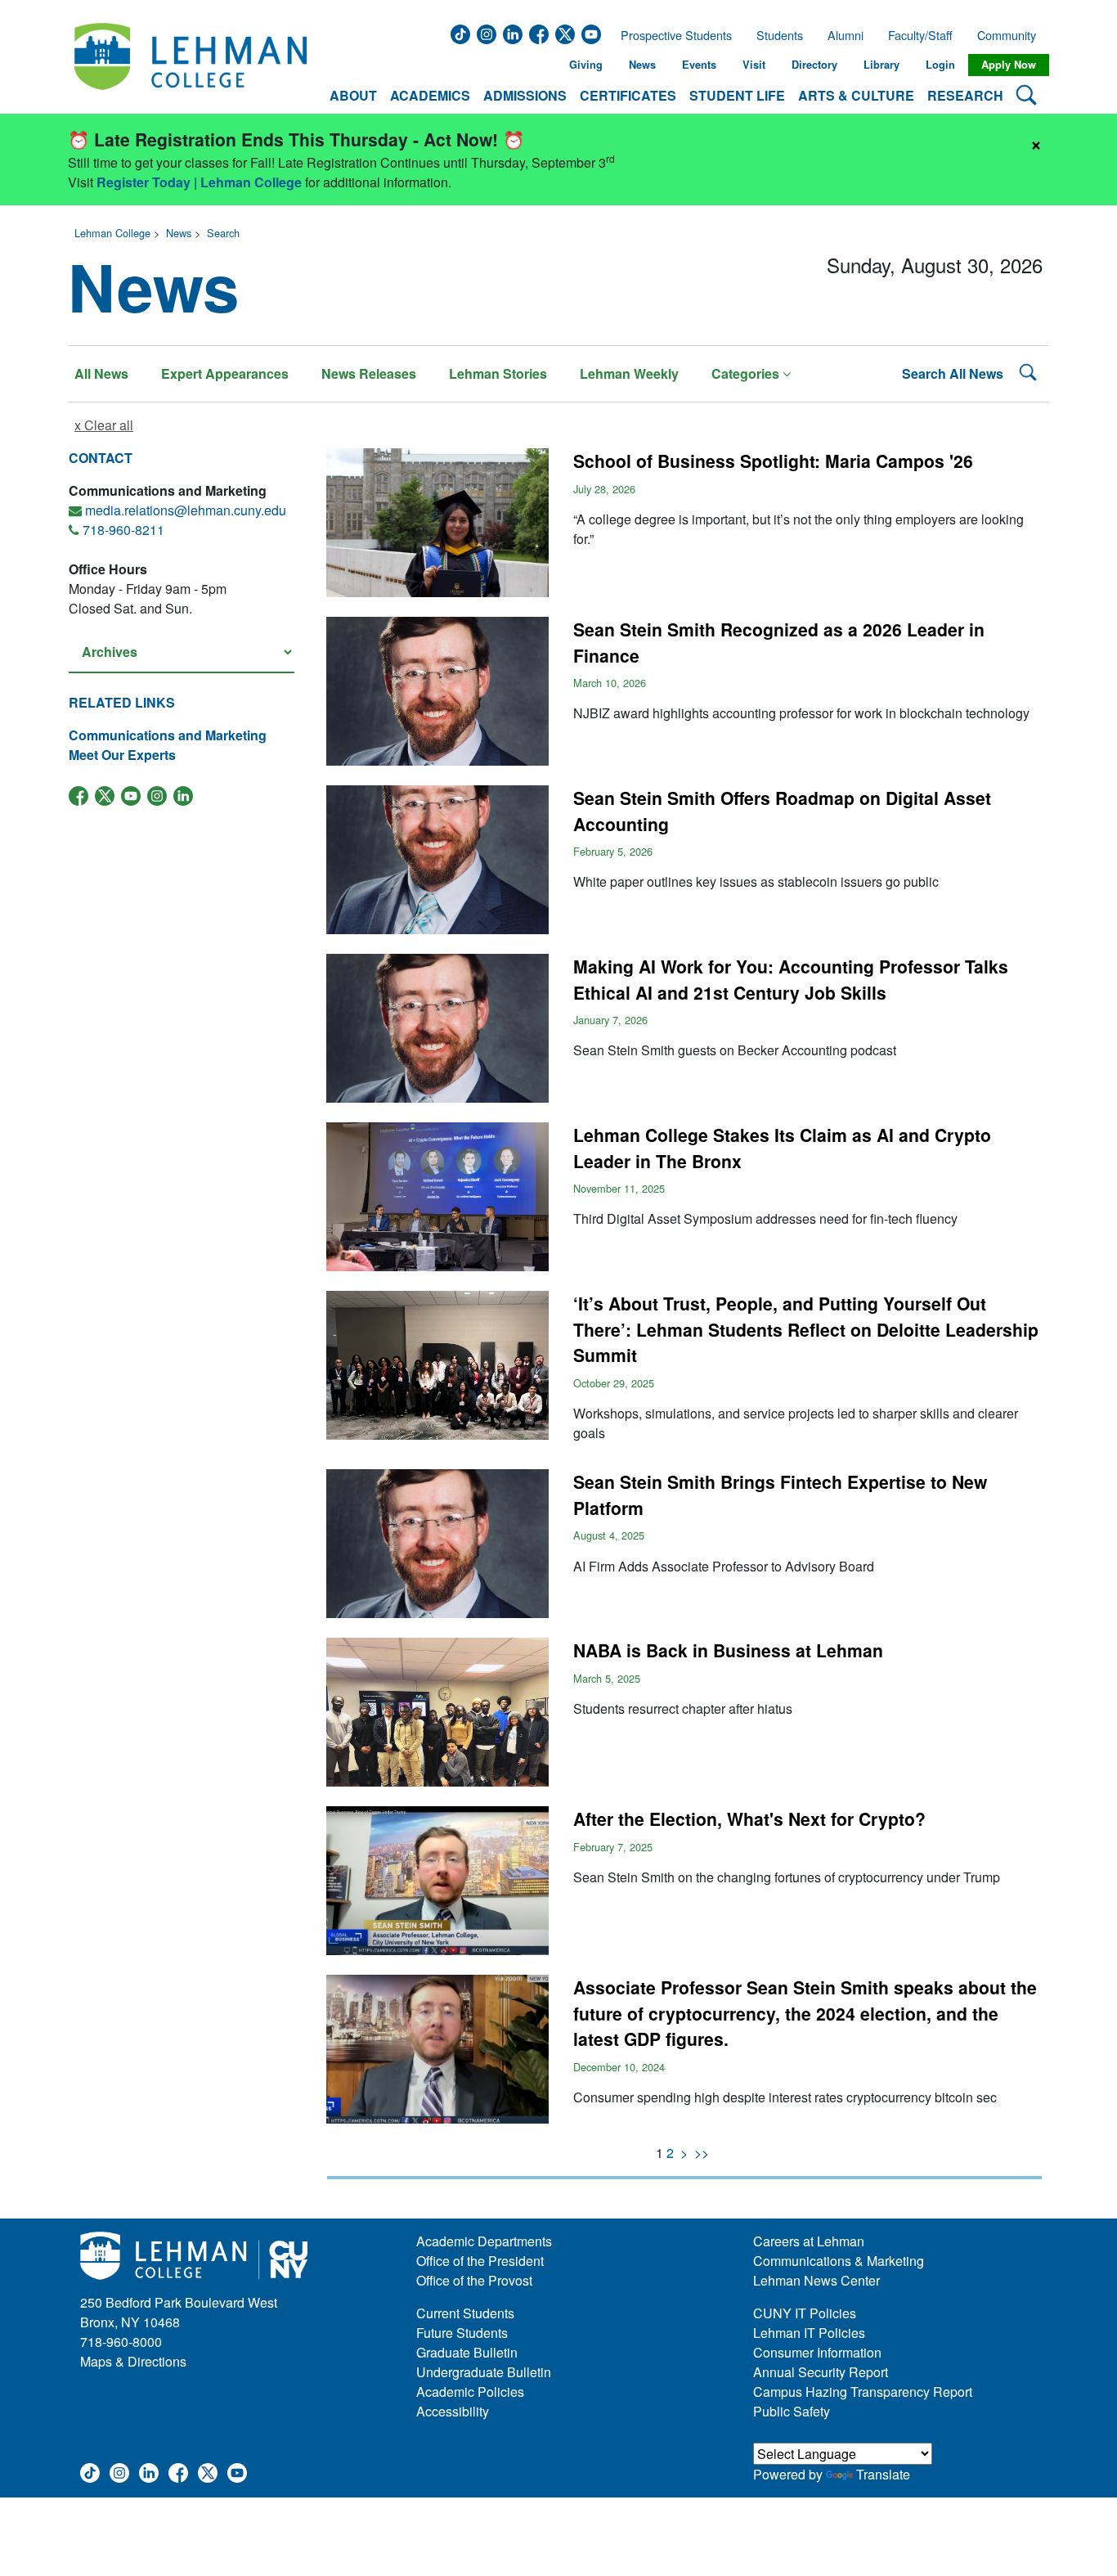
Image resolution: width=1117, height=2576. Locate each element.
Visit (754, 65)
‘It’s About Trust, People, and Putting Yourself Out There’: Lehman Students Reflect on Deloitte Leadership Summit (806, 1329)
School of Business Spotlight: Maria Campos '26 (773, 461)
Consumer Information (817, 2352)
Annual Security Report (821, 2372)
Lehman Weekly (629, 373)
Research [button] (965, 95)
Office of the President (480, 2261)
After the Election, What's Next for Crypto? (749, 1818)
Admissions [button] (525, 95)
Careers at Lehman (809, 2241)
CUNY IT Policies (805, 2313)
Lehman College (112, 233)
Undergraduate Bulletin (484, 2372)
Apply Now (1009, 65)
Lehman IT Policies (809, 2333)
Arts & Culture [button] (856, 95)
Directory (814, 65)
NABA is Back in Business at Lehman (728, 1650)
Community (1012, 35)
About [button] (353, 95)
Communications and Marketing (168, 735)
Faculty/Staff (920, 35)
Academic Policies (470, 2392)
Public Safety (792, 2411)
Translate (883, 2474)
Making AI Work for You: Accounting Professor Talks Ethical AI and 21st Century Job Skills (791, 979)
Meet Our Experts (122, 755)
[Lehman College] (191, 65)
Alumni (846, 35)
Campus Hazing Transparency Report (863, 2392)
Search (223, 233)
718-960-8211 (123, 530)
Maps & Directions (133, 2361)
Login (940, 65)
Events (699, 65)
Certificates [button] (628, 95)
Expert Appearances (225, 373)
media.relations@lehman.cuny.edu (186, 510)
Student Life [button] (737, 95)
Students (780, 35)
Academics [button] (430, 95)
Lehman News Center (816, 2280)
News (642, 65)
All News (101, 373)
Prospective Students (671, 35)
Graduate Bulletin (467, 2352)
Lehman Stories (498, 373)
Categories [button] (747, 373)
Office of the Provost (474, 2280)
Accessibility (453, 2411)
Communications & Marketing (839, 2261)
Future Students (462, 2333)
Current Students (465, 2313)
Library (881, 65)
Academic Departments (484, 2241)
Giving (586, 65)
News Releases (369, 373)
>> (702, 2153)
